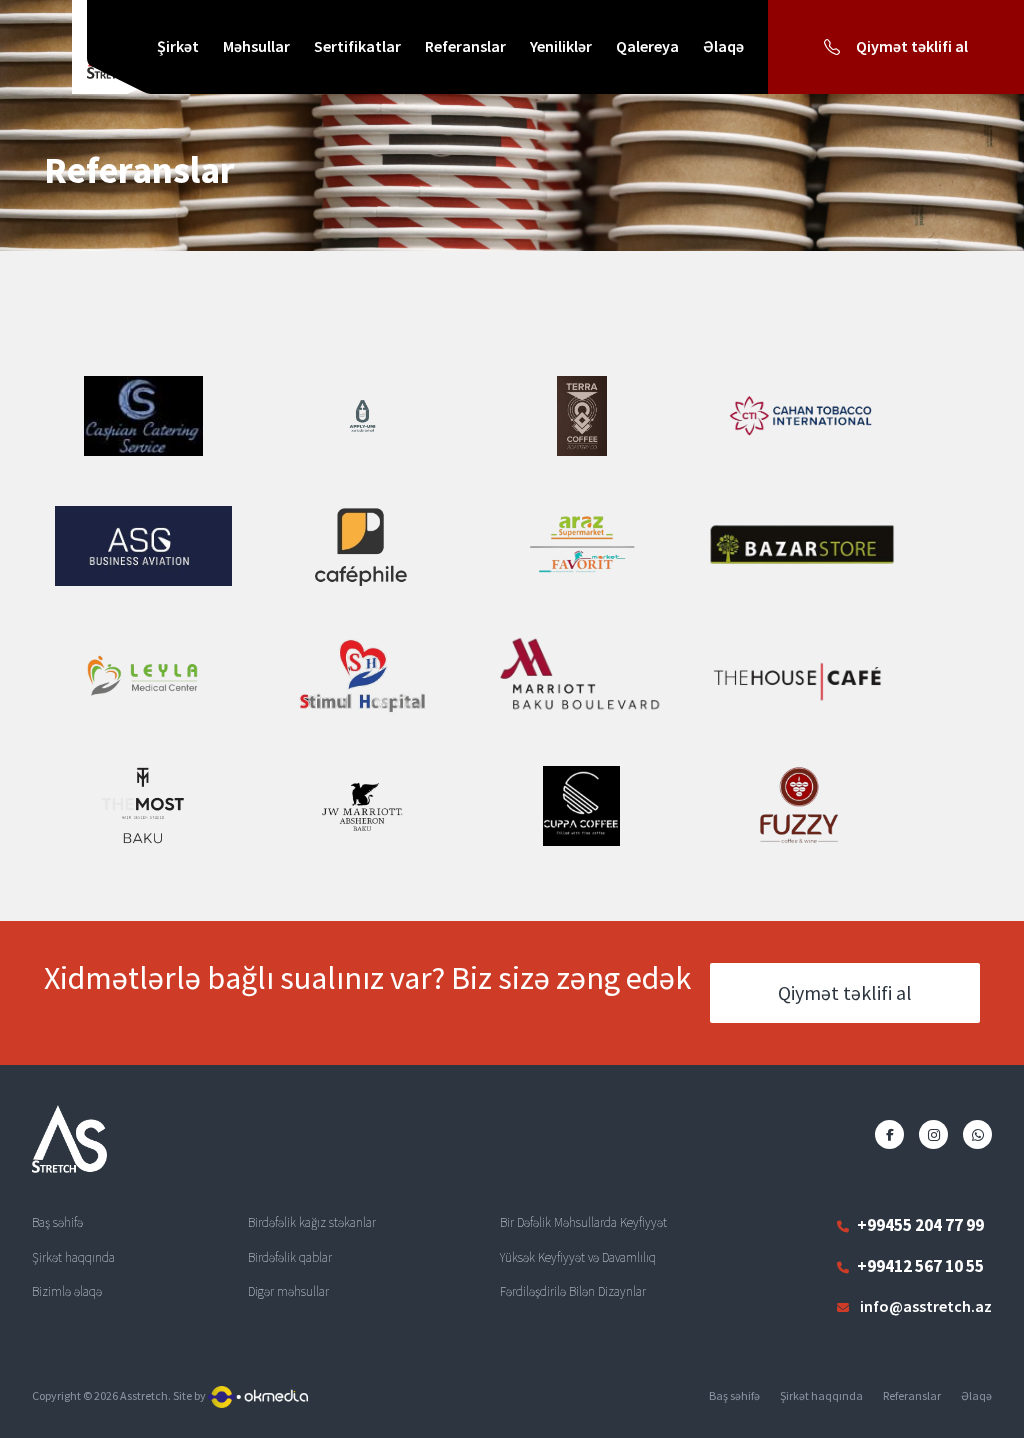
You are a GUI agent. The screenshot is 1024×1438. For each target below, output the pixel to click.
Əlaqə (976, 1395)
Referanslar (912, 1395)
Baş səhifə (734, 1395)
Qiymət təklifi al (845, 992)
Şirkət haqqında (821, 1395)
